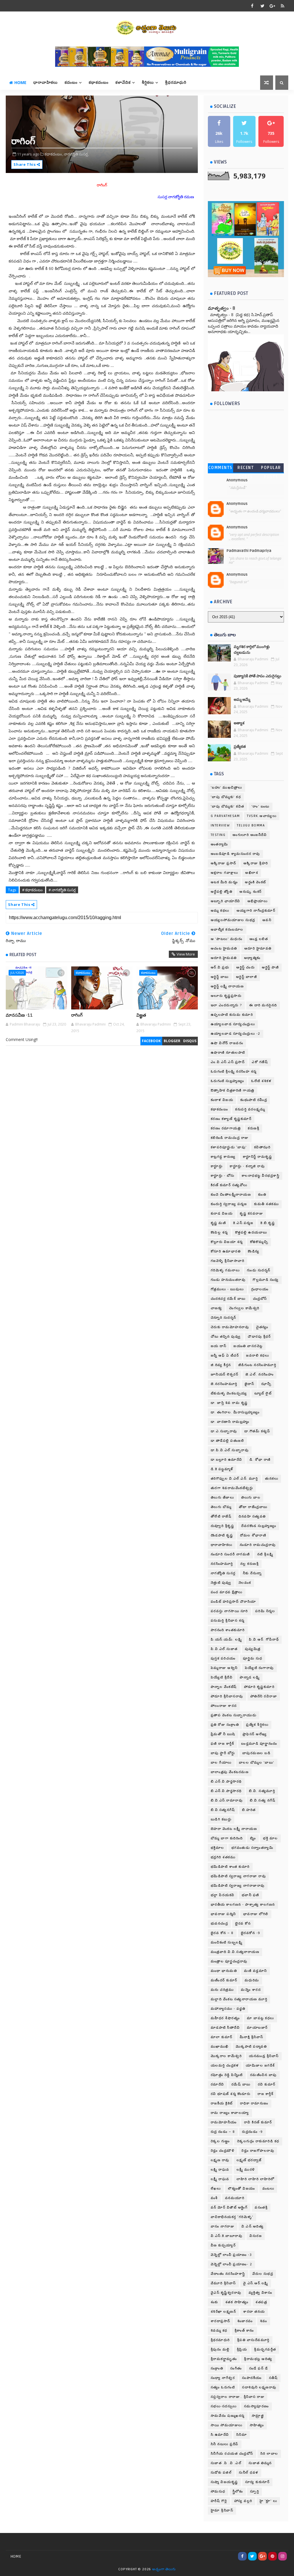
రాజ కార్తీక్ (265, 2094)
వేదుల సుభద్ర (263, 2274)
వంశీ (214, 2198)
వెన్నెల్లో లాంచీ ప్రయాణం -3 (231, 2255)
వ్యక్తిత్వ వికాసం (261, 2293)
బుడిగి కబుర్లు (221, 1819)
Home (20, 82)
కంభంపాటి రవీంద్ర (254, 1100)
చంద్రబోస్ (260, 1299)
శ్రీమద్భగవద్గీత (265, 2350)
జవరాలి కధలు (258, 1356)
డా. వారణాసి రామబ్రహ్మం (230, 1422)
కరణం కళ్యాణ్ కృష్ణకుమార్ (231, 1119)
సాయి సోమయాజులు (227, 2425)
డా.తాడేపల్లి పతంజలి (228, 1441)
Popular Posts (271, 469)
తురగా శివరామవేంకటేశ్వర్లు (232, 1488)
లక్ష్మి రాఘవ (220, 2170)
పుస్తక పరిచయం (223, 1658)
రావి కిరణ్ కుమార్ (258, 2122)
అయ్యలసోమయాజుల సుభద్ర (233, 920)
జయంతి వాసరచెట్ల (248, 1346)
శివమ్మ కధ (219, 2331)
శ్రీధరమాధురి (176, 82)
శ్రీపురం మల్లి (220, 2350)
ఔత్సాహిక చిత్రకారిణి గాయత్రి (233, 1090)
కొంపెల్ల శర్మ (219, 1232)
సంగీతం (236, 2368)
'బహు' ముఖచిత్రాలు (227, 788)
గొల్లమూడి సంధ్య (266, 1280)
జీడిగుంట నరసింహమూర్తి (257, 1365)
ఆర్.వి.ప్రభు (220, 967)
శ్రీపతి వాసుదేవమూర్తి (253, 2340)
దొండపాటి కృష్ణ (222, 1535)
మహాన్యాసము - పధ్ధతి (228, 2009)
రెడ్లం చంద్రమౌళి (223, 2151)
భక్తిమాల (217, 1848)
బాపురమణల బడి (257, 1753)
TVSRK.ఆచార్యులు (262, 816)
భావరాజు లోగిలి (256, 1914)
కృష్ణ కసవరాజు (251, 1214)
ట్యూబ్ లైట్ (263, 1393)
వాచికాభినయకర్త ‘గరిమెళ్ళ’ (232, 2217)
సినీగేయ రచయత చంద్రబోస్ (232, 2454)
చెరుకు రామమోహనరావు (230, 1327)
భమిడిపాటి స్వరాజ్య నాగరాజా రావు (238, 1876)
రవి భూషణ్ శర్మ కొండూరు (231, 2094)
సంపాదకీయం (252, 2378)
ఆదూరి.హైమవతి (224, 958)
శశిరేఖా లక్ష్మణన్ (224, 2312)
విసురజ (256, 2236)
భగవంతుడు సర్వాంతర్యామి (253, 1848)
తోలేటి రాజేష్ (221, 1516)
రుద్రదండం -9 (253, 2132)
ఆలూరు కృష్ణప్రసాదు (226, 996)
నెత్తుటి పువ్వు (221, 1583)
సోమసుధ (218, 2492)
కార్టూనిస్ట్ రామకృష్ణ (258, 1157)
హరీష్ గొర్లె (219, 2501)
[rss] (283, 6)
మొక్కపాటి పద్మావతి (251, 2047)
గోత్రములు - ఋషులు (227, 1289)
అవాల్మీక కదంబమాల (227, 930)
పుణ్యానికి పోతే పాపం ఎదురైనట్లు (258, 676)
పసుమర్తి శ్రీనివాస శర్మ (228, 1621)
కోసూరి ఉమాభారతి (226, 1251)
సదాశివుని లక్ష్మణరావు (259, 2387)
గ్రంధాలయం (260, 1289)
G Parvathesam (225, 816)
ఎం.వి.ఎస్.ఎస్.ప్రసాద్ (228, 1062)
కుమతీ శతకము (266, 1204)
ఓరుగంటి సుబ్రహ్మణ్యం (228, 1081)
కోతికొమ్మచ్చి (259, 1242)
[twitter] (262, 6)
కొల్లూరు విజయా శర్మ (227, 1242)
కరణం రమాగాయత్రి (226, 1128)
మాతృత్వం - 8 (222, 308)
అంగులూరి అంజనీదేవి (250, 835)
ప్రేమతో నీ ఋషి (223, 1734)
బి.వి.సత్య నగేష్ (263, 1800)
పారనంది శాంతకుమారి (228, 1630)
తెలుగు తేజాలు (223, 1498)
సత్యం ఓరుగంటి (223, 2387)
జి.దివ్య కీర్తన (221, 1365)
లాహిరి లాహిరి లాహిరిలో (256, 2179)
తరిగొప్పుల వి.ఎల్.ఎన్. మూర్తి (234, 1479)
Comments (220, 468)
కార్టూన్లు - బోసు (223, 1176)
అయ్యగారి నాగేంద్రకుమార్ (256, 911)
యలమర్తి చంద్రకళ (225, 2066)
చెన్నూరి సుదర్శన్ (224, 1318)
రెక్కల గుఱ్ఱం (220, 2141)
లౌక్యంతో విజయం (242, 2189)
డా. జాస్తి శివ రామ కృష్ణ (229, 1403)
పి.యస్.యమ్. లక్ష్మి (226, 1640)
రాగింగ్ (77, 1015)
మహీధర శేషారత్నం (225, 2018)
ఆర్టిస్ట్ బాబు (220, 977)
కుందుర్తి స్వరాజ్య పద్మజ (229, 1204)
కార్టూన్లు (217, 1166)
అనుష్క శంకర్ (251, 892)
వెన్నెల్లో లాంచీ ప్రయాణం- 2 (232, 2264)
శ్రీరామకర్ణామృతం (224, 2359)
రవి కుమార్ (267, 2084)
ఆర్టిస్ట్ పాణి (270, 967)
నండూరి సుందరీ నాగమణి (230, 1554)
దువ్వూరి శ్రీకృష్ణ (223, 1526)
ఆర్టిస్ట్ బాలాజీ (247, 977)
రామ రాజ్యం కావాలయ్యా (230, 2113)
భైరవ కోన (243, 1924)
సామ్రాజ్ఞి (258, 2416)
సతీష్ (273, 2378)
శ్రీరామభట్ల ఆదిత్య (258, 2359)
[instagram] (283, 2556)
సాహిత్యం (257, 2425)
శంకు (214, 2302)
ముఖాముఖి (220, 2047)
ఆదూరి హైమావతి (258, 949)
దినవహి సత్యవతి (252, 1516)
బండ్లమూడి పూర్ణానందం (259, 1744)
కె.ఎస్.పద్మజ (243, 1223)
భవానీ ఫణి (251, 1895)
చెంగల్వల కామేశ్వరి (244, 1308)
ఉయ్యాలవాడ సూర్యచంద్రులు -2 (236, 1034)
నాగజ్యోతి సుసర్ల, (76, 154)
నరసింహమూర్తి (222, 1564)
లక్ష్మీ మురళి (246, 2170)
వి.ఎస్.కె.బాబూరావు (227, 2236)
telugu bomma (251, 825)
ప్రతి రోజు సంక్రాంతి (225, 1725)
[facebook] (252, 6)
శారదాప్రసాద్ (220, 2321)
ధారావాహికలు (46, 82)
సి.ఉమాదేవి (220, 2435)
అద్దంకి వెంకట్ (256, 882)
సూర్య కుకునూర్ (258, 2482)
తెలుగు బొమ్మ (221, 1507)
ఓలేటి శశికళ (261, 1081)
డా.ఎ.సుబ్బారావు (224, 1431)
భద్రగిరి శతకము (223, 1857)
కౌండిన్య (254, 1251)
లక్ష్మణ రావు (220, 2160)
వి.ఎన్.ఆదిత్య (253, 2226)
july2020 (17, 973)
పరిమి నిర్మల (265, 1611)
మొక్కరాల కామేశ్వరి (226, 2056)
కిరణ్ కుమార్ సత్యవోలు (229, 1185)
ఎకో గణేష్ (260, 1062)
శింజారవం (245, 2321)
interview (220, 825)
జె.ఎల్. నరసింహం (260, 1374)
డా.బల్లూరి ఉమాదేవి (227, 1460)
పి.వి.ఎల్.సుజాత (224, 1649)
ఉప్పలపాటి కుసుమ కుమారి (232, 1015)
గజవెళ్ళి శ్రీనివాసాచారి (228, 1261)
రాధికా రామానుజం (254, 2103)
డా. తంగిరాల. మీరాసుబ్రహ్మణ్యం (235, 1412)
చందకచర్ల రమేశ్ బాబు (228, 1299)
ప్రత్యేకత (240, 747)
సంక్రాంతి (217, 2368)
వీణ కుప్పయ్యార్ (223, 2245)
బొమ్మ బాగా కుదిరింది (227, 1838)
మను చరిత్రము (222, 1990)
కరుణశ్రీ (254, 1128)
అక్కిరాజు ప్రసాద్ (224, 863)
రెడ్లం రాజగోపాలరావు (258, 2151)
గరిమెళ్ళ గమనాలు (225, 1270)
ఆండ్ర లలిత (259, 939)
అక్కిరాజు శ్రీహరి (256, 863)
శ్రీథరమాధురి (220, 2340)
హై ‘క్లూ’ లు (268, 2501)
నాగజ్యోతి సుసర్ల (223, 1573)
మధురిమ (252, 1980)
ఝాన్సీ (266, 1384)
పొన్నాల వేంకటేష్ (224, 1687)
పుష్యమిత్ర (253, 1649)
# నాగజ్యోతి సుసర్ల (62, 890)
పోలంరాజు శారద (224, 1706)
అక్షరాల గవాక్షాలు (225, 873)
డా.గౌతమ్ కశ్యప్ (257, 1431)
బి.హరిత (249, 1810)
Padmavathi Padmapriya (249, 551)
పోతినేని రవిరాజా (264, 1696)
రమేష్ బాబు (241, 2084)
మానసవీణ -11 (19, 1015)
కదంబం (71, 82)
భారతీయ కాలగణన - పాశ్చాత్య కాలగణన (243, 1905)
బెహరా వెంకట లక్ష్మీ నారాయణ (234, 1829)
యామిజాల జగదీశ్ (260, 2066)
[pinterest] (272, 2556)
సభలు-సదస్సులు (224, 2406)
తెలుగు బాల (251, 1498)
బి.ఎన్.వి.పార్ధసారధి (226, 1791)
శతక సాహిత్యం (237, 2302)
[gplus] (272, 6)
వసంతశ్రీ (261, 2208)
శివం (264, 2321)
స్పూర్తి (255, 2492)
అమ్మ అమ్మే (242, 700)
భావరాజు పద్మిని (223, 1914)
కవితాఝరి (262, 1147)
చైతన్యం (262, 1327)
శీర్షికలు (148, 82)
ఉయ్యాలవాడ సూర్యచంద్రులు (233, 1024)
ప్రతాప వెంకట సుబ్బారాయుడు (234, 1715)
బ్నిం (253, 1838)
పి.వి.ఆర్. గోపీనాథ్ (264, 1640)
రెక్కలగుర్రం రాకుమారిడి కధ (258, 2141)
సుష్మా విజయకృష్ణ (224, 2482)
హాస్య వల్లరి (243, 2501)
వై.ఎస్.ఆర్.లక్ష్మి (256, 2283)
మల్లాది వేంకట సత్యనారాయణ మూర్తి (239, 1999)
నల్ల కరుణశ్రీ (250, 1564)
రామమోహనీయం (224, 2122)
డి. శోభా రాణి (260, 1460)
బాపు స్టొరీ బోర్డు (223, 1753)
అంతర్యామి (219, 844)
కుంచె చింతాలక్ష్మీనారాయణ (231, 1195)
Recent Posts (246, 469)
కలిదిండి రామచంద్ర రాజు (230, 1138)
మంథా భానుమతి (224, 1971)
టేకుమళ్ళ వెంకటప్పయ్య (229, 1393)
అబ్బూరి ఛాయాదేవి (226, 901)
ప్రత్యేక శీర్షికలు (257, 1725)
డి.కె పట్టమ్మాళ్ (222, 1469)
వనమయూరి (235, 2198)
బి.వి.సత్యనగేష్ (223, 1810)
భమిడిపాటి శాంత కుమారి (230, 1867)
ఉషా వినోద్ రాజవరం (227, 1043)
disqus (190, 1041)
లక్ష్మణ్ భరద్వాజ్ (249, 2160)
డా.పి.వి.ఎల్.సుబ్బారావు (230, 1450)
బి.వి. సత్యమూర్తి (262, 1791)
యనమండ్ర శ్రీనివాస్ (264, 2056)
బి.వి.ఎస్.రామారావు (227, 1800)
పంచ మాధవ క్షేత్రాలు (227, 1592)
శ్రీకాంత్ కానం (244, 2331)
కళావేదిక (123, 82)
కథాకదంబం (99, 82)
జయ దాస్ (219, 1346)
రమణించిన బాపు (263, 2075)
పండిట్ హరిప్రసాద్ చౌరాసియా (233, 1602)
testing (218, 835)
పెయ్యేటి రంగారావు (259, 1668)
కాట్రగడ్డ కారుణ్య (223, 1157)
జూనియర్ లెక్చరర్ (225, 1374)
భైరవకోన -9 (251, 1933)
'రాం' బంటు (261, 807)
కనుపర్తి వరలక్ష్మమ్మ (250, 1109)
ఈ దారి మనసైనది (263, 1005)
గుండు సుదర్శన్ (259, 1270)
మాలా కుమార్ (222, 2037)
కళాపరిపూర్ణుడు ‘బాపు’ (229, 1147)
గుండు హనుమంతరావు (228, 1280)
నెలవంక (245, 1583)
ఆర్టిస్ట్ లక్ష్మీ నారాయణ (227, 986)
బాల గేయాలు (221, 1763)
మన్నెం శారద (251, 1990)
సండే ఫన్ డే (259, 2368)
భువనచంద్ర (219, 1924)
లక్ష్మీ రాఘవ (220, 2179)
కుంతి (262, 1195)
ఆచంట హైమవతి (224, 949)
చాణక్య (216, 1308)
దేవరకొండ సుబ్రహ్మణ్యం (259, 1526)
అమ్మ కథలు (220, 911)
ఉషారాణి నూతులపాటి (228, 1053)
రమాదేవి (217, 2084)
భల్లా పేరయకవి (223, 1895)
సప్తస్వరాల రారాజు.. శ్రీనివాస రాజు (238, 2397)
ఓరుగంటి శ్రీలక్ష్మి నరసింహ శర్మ (234, 1072)
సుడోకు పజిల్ (221, 2473)
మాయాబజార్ (257, 2028)
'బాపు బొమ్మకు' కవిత (228, 807)
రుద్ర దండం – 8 (223, 2132)
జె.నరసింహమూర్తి (224, 1384)
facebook (151, 1041)
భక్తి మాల (270, 1838)
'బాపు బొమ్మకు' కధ (226, 797)
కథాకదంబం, (54, 154)
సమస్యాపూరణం (257, 2406)
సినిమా (242, 2435)
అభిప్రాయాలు (258, 901)
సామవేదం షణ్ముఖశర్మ (228, 2416)
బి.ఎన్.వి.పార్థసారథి (226, 1782)
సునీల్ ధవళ (249, 2473)
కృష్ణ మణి (218, 1223)
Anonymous (237, 480)
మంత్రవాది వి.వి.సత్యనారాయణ (235, 1952)
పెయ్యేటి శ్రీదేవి (222, 1677)
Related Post (23, 955)
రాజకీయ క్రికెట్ (222, 2103)
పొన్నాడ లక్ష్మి (250, 1677)
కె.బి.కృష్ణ (268, 1223)
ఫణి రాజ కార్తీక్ (223, 1744)
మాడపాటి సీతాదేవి (225, 2028)
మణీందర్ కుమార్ (224, 1980)
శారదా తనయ (254, 2312)
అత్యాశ (239, 723)
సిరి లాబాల (269, 2454)
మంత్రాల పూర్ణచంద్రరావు (229, 1961)
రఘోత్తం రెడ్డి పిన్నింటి (227, 2075)
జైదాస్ (249, 1384)
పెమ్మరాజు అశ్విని (224, 1668)
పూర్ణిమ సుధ (253, 1658)
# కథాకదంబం (32, 890)
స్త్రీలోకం (238, 2492)
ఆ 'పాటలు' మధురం (227, 939)
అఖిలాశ (252, 873)
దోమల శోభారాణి (253, 1535)
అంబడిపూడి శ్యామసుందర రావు (235, 854)
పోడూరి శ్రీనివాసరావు (227, 1696)
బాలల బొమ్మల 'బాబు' (257, 1763)
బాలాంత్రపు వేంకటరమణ (230, 1772)
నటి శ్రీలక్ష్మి (265, 1554)
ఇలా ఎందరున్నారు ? (226, 1005)
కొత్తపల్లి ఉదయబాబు (251, 1232)
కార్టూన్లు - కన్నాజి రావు (247, 1166)
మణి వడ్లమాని (256, 1971)
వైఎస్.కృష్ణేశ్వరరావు (226, 2293)
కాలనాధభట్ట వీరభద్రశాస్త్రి (261, 1176)
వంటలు (268, 2189)
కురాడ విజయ (222, 1214)
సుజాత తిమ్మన (260, 2463)
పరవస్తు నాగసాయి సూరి (229, 1611)
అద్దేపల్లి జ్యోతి (222, 892)
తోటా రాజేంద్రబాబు (253, 1507)
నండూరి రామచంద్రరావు (258, 1545)
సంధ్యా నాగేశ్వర (223, 2378)
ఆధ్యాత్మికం (252, 958)
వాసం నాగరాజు (223, 2226)
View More (186, 954)
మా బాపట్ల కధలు (261, 2018)
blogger (172, 1041)
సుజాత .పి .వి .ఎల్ (226, 2463)
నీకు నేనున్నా (252, 1573)
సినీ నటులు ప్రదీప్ (225, 2444)
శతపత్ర (261, 2302)
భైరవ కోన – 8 (222, 1933)
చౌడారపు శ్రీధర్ (259, 1337)
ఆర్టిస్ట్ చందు (245, 967)
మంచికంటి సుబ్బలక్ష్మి (227, 1942)
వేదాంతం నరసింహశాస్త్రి (228, 2274)
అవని (267, 920)
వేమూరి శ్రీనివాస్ (223, 2283)
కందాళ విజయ (222, 1100)
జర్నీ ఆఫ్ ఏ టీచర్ (225, 1356)
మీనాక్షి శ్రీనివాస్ (252, 2037)
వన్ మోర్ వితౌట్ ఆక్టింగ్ (229, 2208)
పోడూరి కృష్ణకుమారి (259, 1687)
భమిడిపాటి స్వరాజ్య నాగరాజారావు (238, 1886)
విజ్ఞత (141, 1015)
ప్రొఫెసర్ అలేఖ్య (255, 1734)
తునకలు (272, 1479)
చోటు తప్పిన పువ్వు (226, 1337)
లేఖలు (216, 2189)
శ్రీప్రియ (242, 2350)
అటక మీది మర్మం (224, 882)
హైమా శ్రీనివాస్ (222, 2510)
